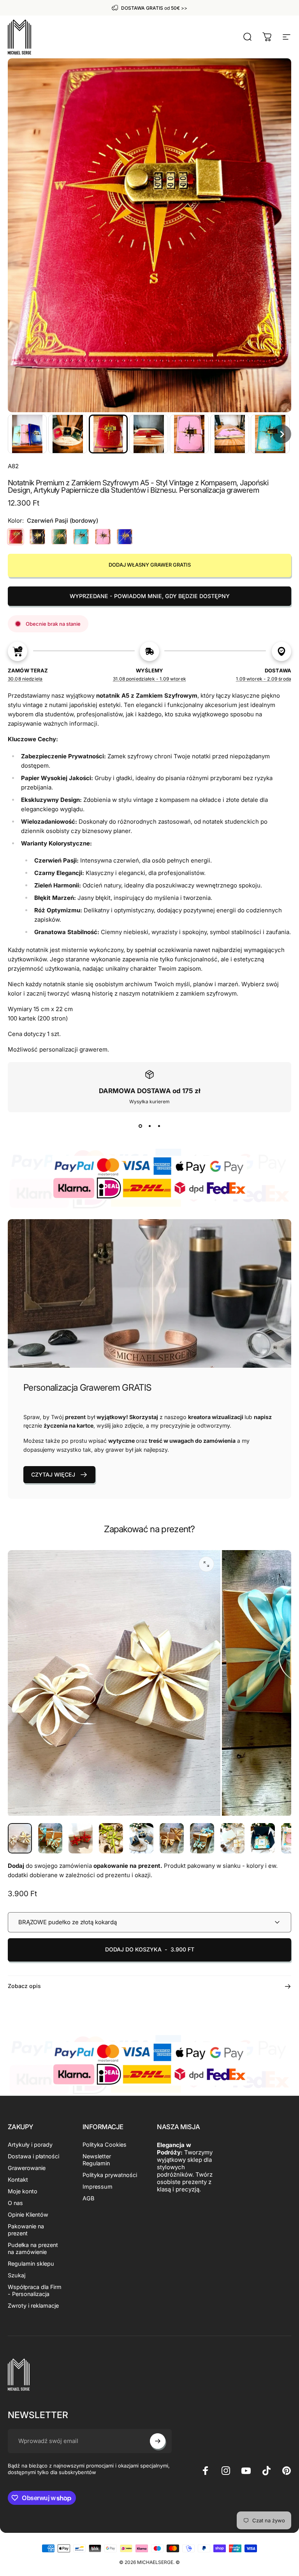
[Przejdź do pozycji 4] (111, 1838)
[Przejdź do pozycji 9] (263, 1838)
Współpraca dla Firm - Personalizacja (35, 2290)
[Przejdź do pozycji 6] (172, 1838)
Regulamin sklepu (31, 2264)
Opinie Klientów (28, 2215)
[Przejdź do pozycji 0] (20, 1838)
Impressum (98, 2187)
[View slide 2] (149, 1126)
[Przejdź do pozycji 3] (81, 1838)
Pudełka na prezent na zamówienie (33, 2248)
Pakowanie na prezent (26, 2230)
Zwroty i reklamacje (33, 2306)
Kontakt (18, 2180)
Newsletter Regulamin (97, 2160)
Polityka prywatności (110, 2175)
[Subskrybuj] (158, 2441)
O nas (15, 2203)
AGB (88, 2198)
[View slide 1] (140, 1126)
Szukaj (17, 2275)
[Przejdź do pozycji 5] (141, 1838)
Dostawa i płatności (33, 2156)
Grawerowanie (27, 2168)
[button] (27, 434)
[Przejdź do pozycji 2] (50, 1838)
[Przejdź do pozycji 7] (202, 1838)
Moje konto (23, 2191)
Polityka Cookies (105, 2145)
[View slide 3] (159, 1126)
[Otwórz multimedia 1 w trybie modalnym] (206, 1564)
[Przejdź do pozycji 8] (232, 1838)
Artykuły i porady (30, 2145)
